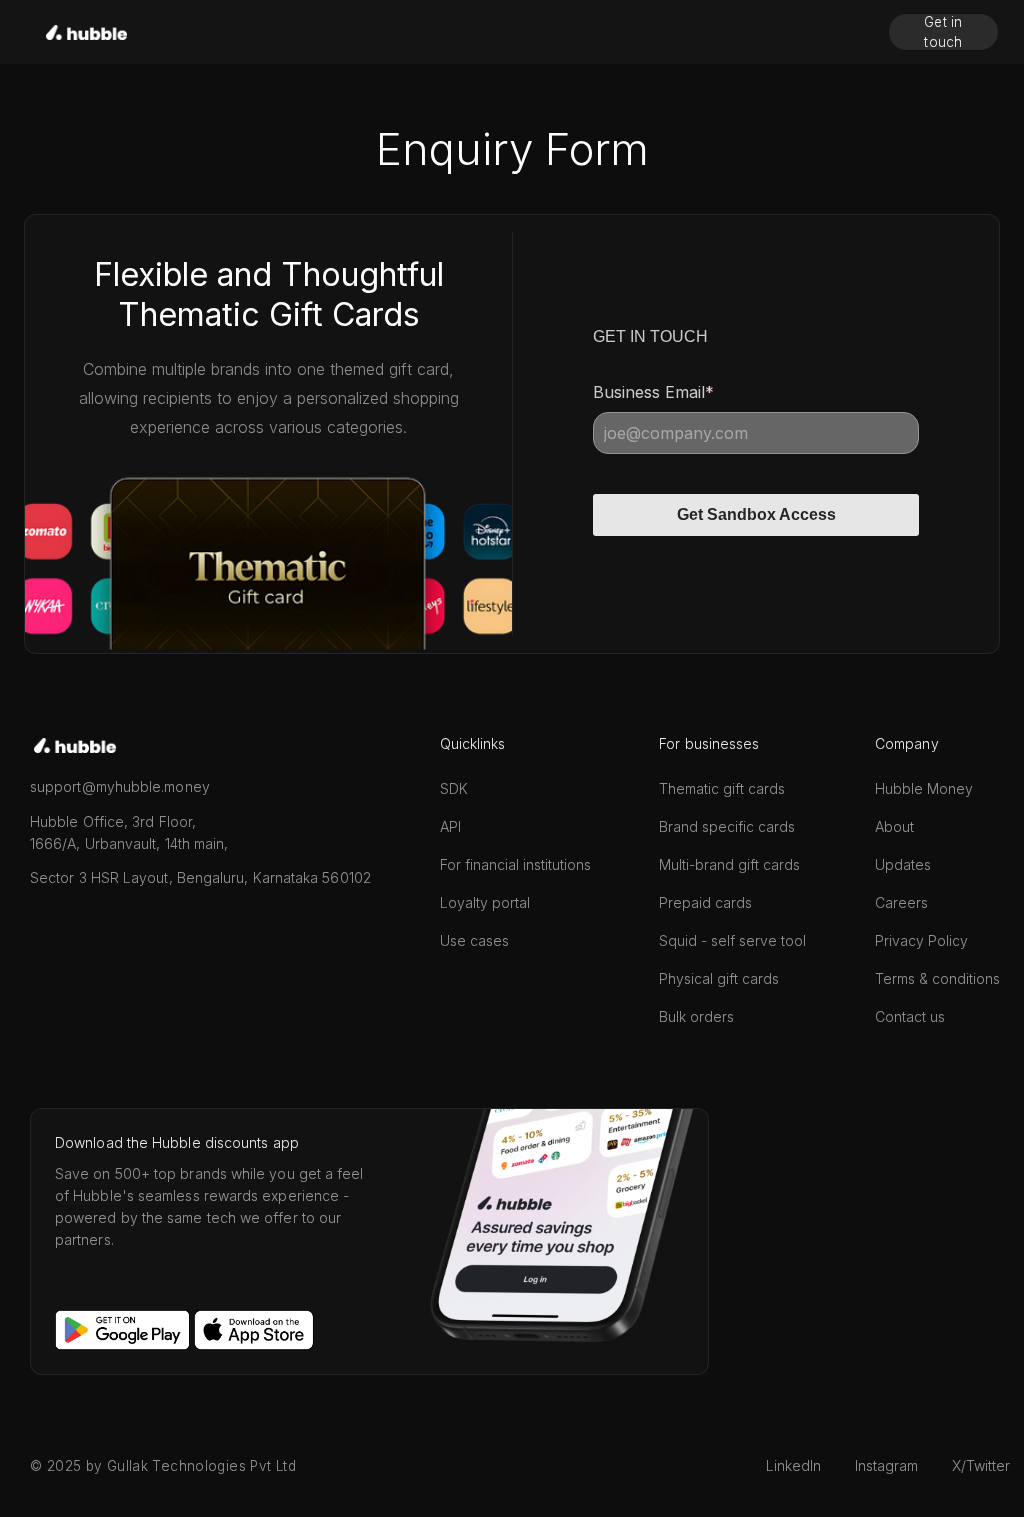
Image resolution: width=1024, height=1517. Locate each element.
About (894, 826)
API (450, 826)
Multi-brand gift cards (729, 864)
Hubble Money (924, 788)
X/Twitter (981, 1465)
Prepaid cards (705, 902)
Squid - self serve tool (732, 940)
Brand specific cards (727, 826)
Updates (903, 864)
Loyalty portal (485, 902)
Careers (901, 902)
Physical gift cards (719, 978)
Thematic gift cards (722, 788)
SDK (454, 788)
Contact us (910, 1016)
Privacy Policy (921, 940)
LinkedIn (793, 1465)
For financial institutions (515, 864)
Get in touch (943, 32)
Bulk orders (696, 1016)
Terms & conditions (937, 978)
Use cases (474, 940)
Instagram (886, 1465)
